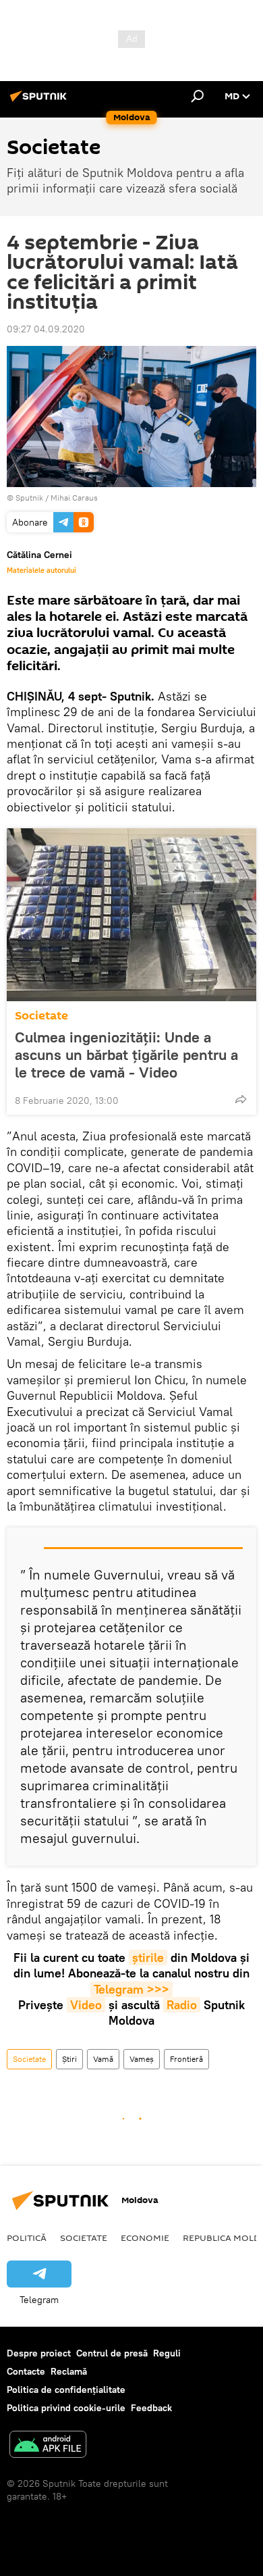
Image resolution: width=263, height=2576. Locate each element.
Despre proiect (39, 2353)
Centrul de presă (112, 2353)
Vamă (103, 2059)
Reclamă (69, 2371)
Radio (182, 2005)
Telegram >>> (131, 1989)
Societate (41, 1016)
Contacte (26, 2371)
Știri (69, 2059)
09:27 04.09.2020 (46, 329)
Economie (145, 2238)
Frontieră (186, 2059)
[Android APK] (48, 2446)
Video (86, 2005)
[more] (241, 1099)
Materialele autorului (41, 570)
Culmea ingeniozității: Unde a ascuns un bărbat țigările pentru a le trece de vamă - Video (126, 1055)
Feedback (151, 2408)
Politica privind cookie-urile (66, 2408)
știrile (148, 1958)
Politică (27, 2238)
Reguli (167, 2353)
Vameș (142, 2059)
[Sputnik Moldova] (40, 101)
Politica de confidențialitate (66, 2390)
